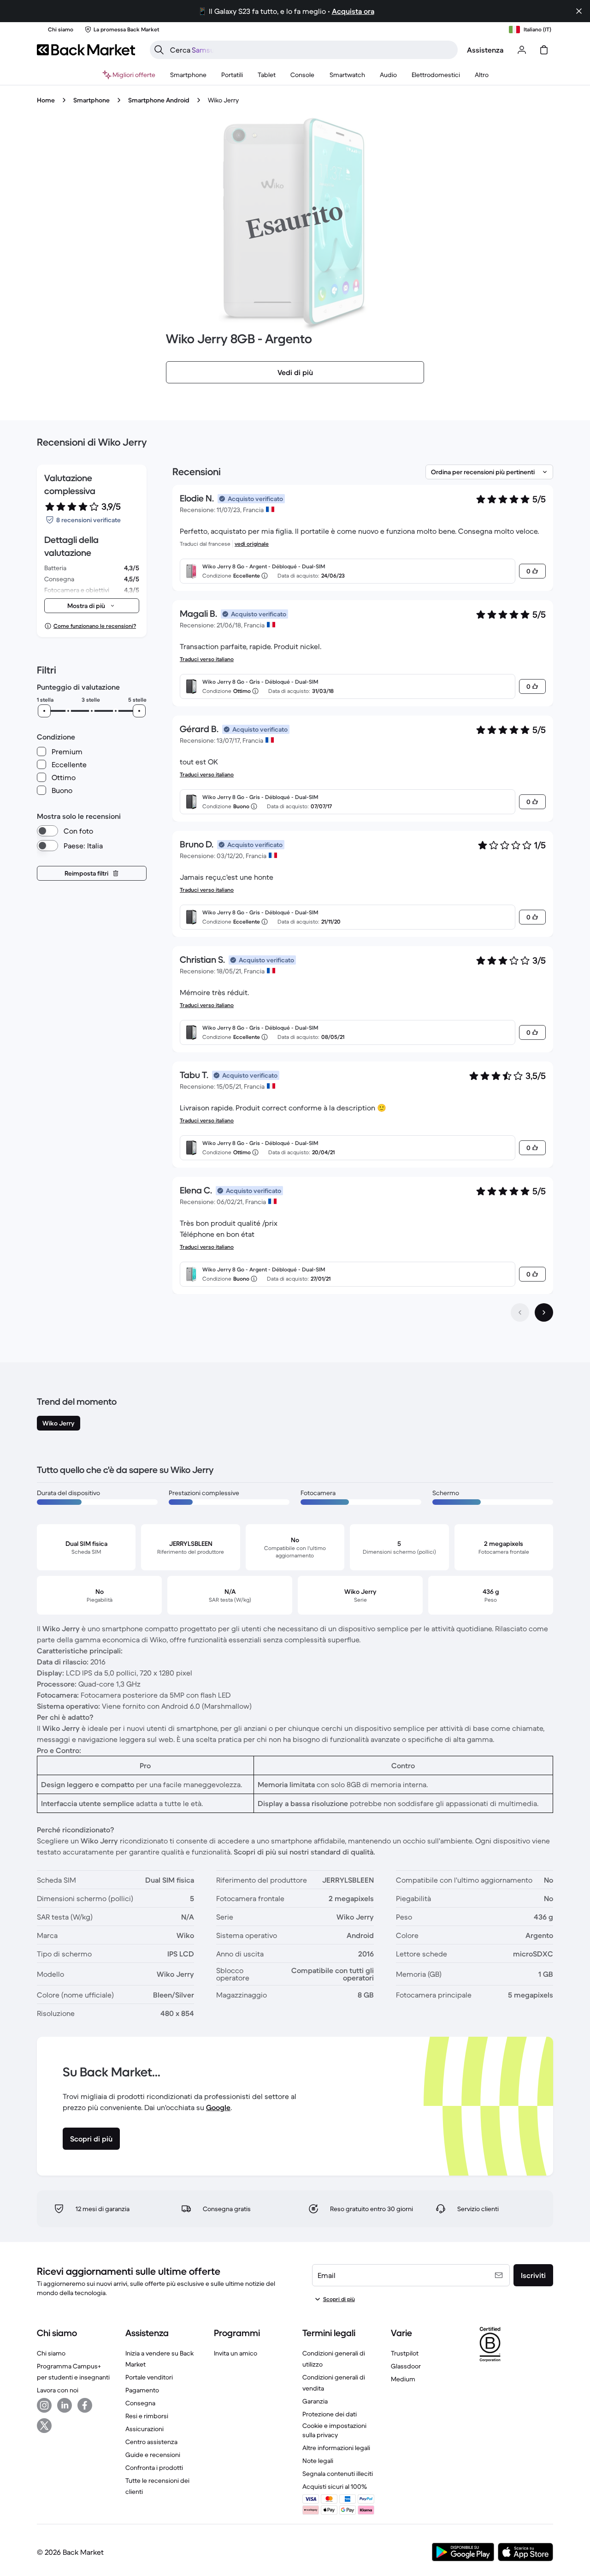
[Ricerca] (159, 50)
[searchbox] (311, 50)
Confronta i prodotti (154, 2468)
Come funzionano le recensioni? (95, 626)
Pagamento (142, 2390)
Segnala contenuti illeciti (338, 2474)
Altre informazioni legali (336, 2448)
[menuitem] (188, 75)
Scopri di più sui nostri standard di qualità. (304, 1852)
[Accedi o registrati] (522, 50)
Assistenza (485, 50)
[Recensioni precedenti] (520, 1312)
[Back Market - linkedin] (65, 2405)
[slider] (44, 711)
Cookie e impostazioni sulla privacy (334, 2430)
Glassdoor (406, 2366)
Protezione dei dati (330, 2414)
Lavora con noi (58, 2390)
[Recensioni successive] (544, 1312)
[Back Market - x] (44, 2426)
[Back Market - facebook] (85, 2405)
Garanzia (315, 2401)
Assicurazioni (145, 2429)
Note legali (318, 2461)
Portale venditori (149, 2377)
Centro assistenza (151, 2442)
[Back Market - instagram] (44, 2405)
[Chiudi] (579, 11)
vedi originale (252, 544)
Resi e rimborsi (147, 2416)
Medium (403, 2379)
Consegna (140, 2403)
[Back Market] (86, 50)
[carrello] (544, 50)
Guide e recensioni (153, 2455)
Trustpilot (405, 2353)
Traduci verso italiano (207, 659)
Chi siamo (51, 2353)
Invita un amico (236, 2353)
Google (218, 2107)
